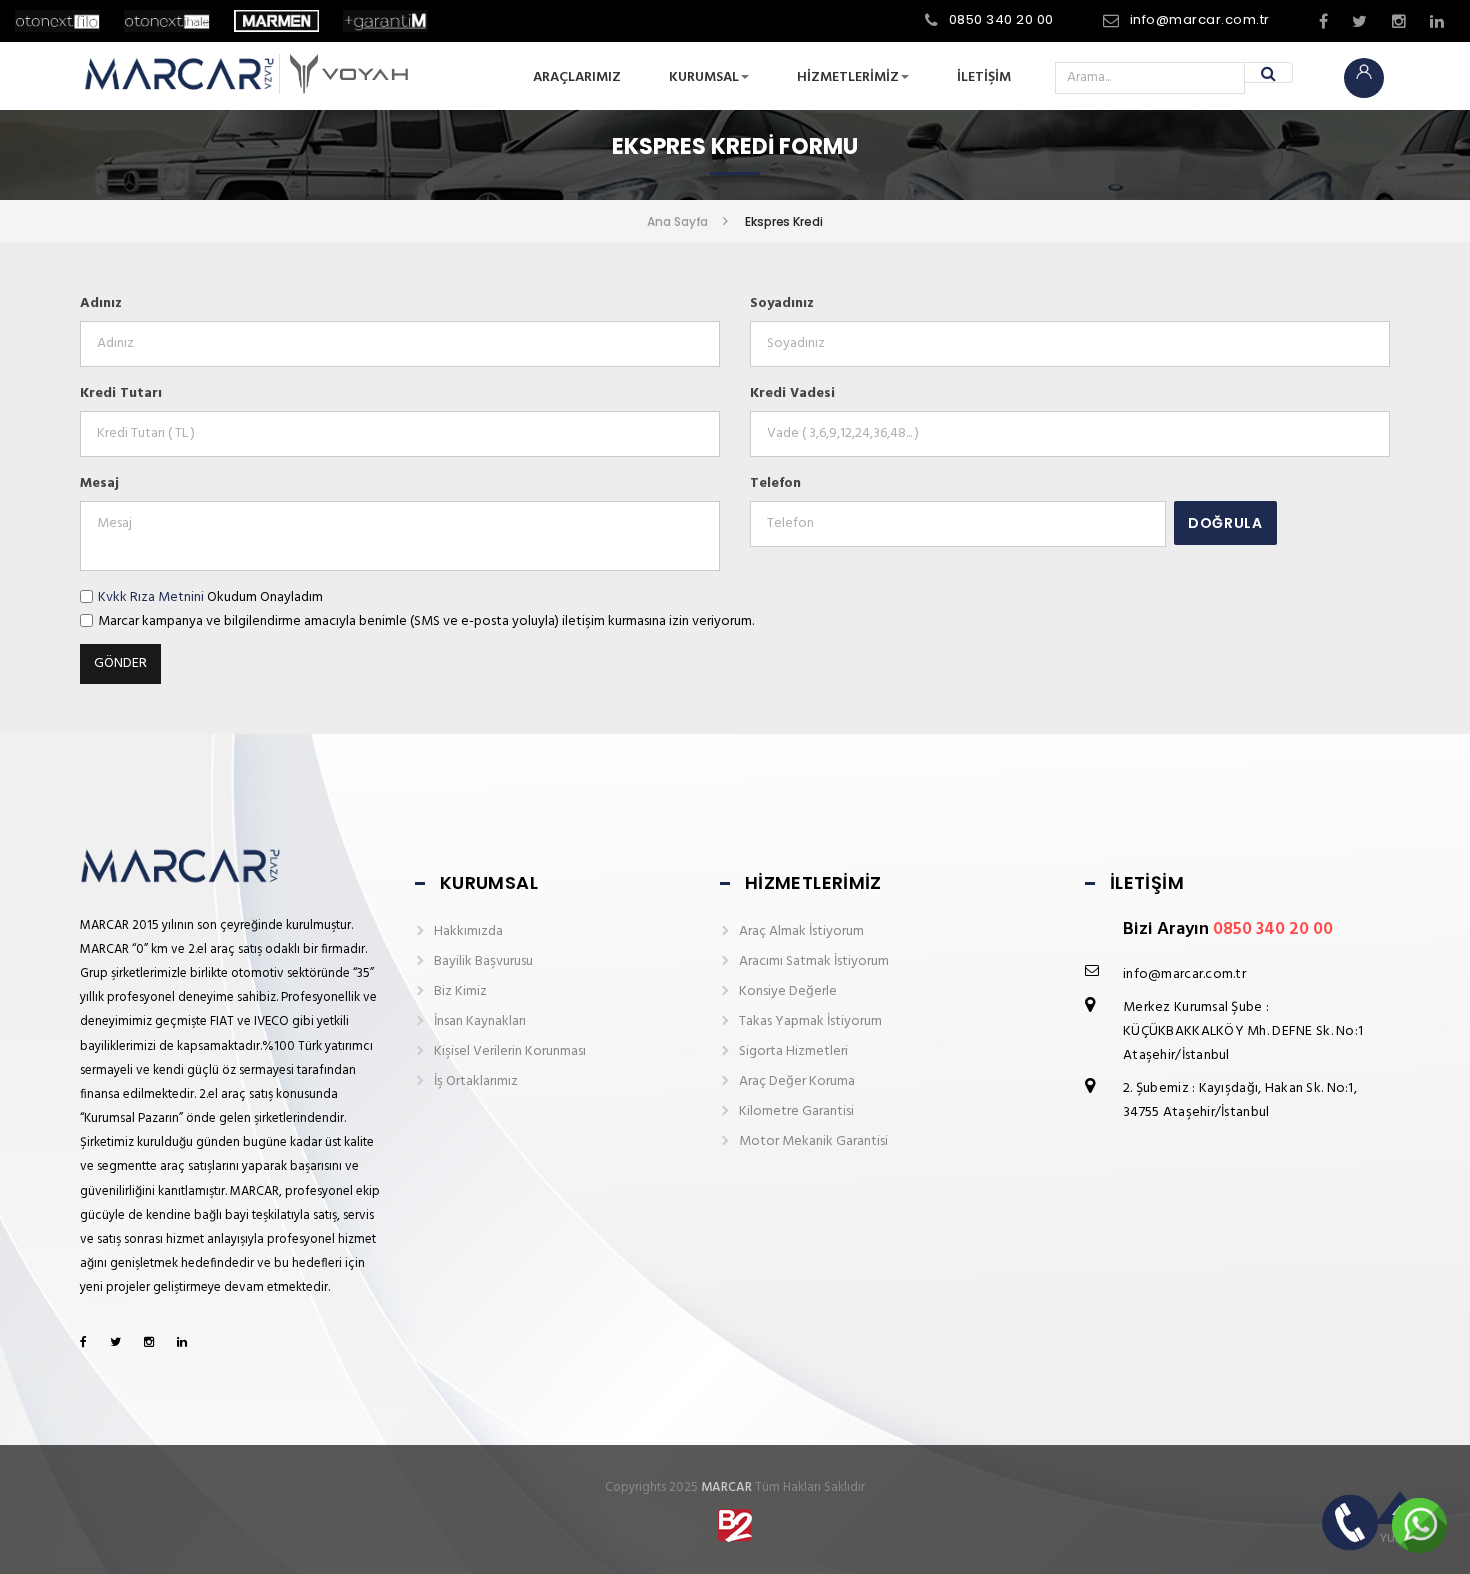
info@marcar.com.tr (1200, 19)
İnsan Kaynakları (480, 1021)
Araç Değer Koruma (797, 1081)
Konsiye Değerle (788, 991)
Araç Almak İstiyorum (801, 931)
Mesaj (99, 483)
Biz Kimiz (460, 991)
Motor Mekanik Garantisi (813, 1141)
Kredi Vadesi (792, 393)
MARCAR (726, 1487)
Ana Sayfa (677, 222)
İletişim (984, 77)
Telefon (775, 483)
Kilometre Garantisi (796, 1111)
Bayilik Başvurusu (483, 961)
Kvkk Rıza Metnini (151, 597)
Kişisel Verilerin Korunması (510, 1051)
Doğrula (1225, 523)
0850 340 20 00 (1001, 19)
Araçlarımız (577, 77)
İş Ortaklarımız (476, 1081)
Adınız (101, 303)
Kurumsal (704, 77)
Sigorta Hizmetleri (793, 1051)
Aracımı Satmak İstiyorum (814, 961)
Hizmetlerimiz (848, 77)
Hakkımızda (468, 931)
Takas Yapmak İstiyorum (810, 1021)
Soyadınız (782, 303)
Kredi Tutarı (121, 393)
